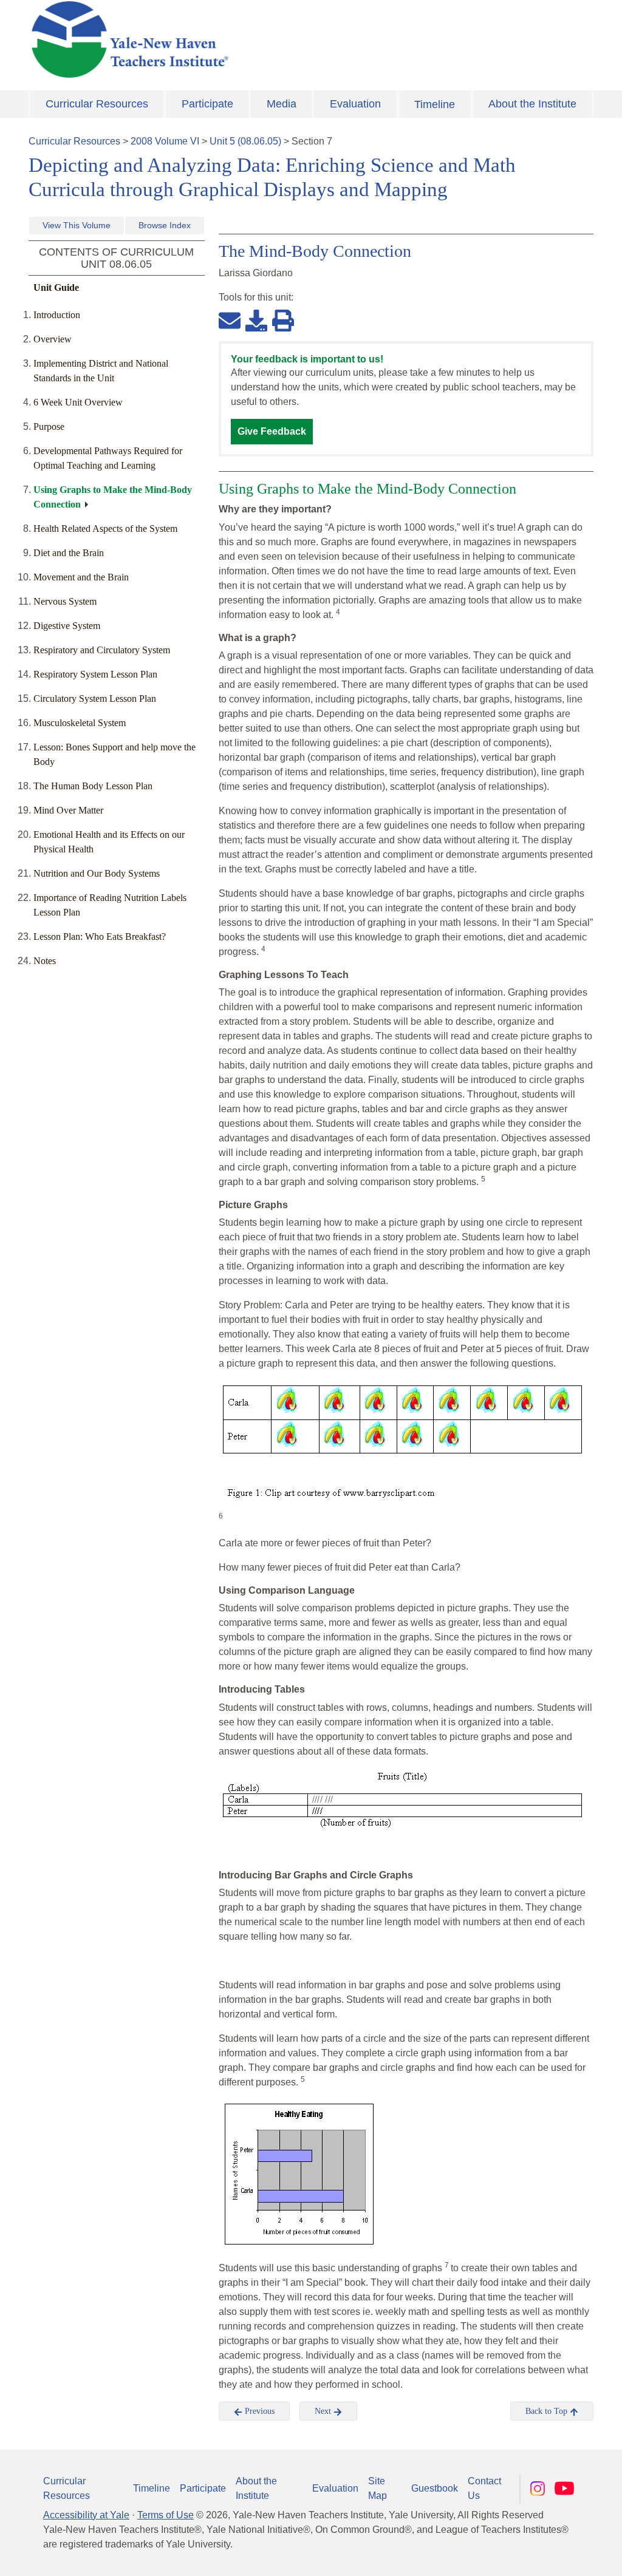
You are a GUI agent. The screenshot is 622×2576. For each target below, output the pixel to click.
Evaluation (355, 104)
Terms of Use (166, 2515)
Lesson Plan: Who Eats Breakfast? (100, 936)
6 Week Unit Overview (78, 402)
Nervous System (65, 601)
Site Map (378, 2488)
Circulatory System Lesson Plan (95, 698)
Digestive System (67, 626)
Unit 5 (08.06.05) (245, 141)
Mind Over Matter (68, 810)
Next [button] (324, 2411)
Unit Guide (56, 287)
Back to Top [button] (548, 2411)
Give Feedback (272, 431)
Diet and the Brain (69, 553)
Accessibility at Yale (86, 2515)
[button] (552, 2555)
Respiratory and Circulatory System (102, 650)
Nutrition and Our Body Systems (97, 873)
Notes (45, 961)
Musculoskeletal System (80, 723)
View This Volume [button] (77, 225)
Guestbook (435, 2488)
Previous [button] (258, 2411)
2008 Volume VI (165, 141)
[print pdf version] (283, 320)
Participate (207, 104)
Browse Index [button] (165, 225)
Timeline (435, 104)
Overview (53, 339)
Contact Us (484, 2488)
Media (282, 104)
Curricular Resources (97, 104)
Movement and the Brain (81, 577)
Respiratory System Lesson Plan (95, 674)
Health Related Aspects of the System (105, 528)
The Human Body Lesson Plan (93, 786)
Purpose (49, 427)
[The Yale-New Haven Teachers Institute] (214, 39)
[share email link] (230, 320)
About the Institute (532, 104)
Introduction (57, 315)
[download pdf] (256, 320)
